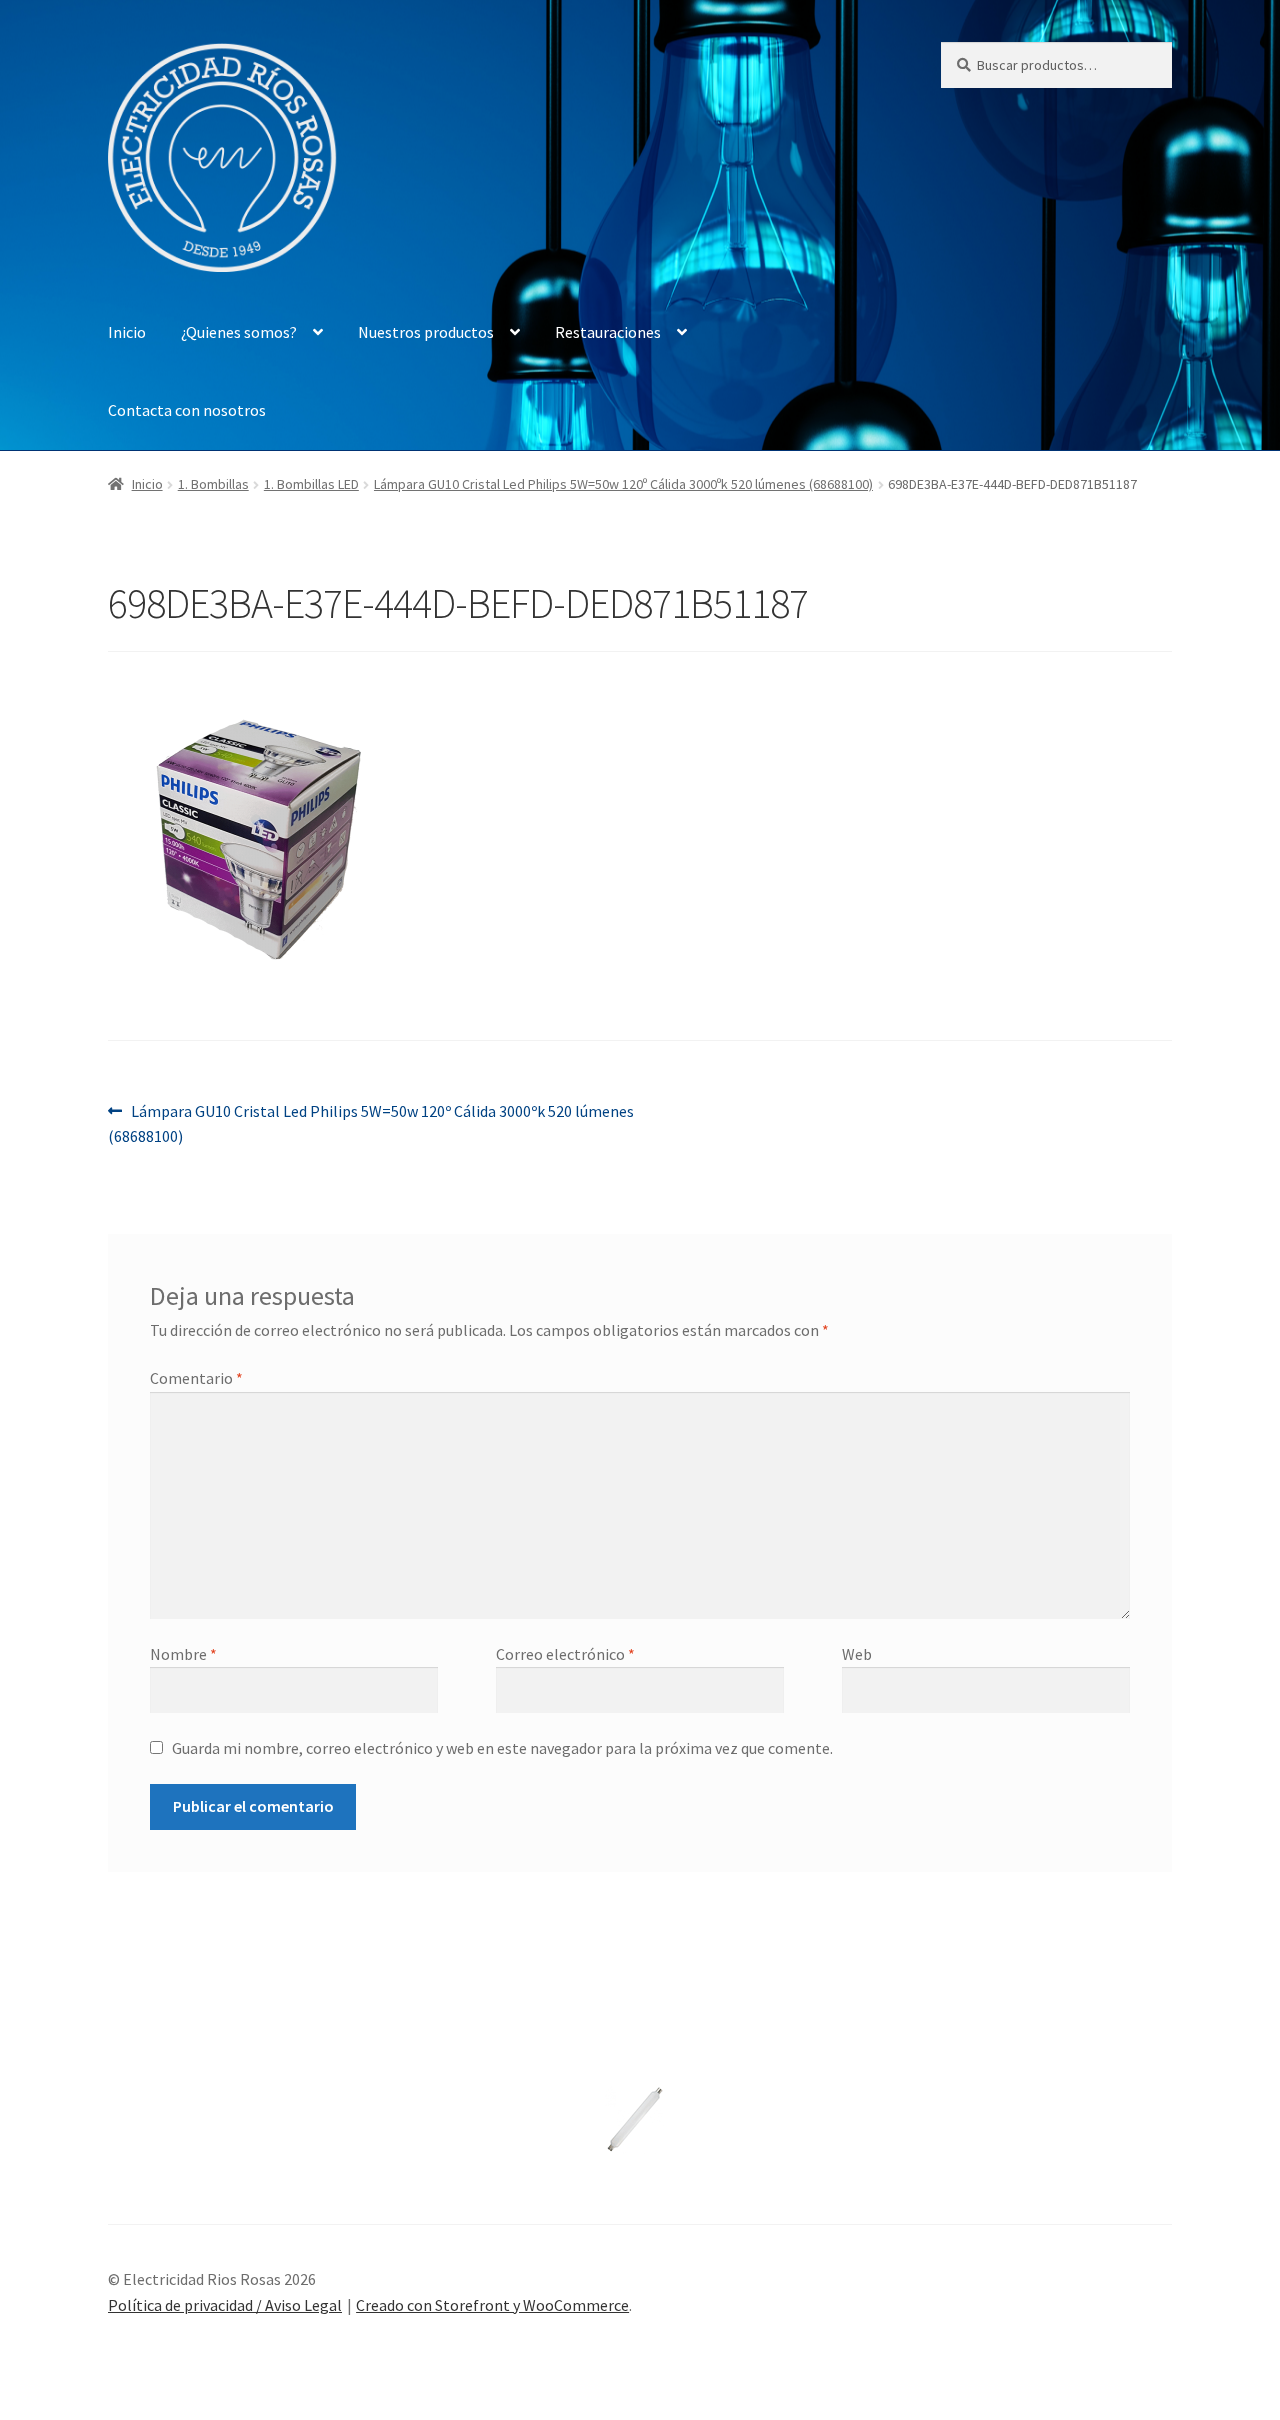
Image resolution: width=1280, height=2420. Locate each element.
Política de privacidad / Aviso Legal (225, 2305)
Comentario (196, 1378)
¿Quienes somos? (239, 332)
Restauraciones (608, 332)
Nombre (183, 1654)
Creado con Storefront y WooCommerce (492, 2305)
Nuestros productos (426, 332)
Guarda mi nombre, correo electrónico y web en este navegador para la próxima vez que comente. (502, 1748)
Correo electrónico (565, 1654)
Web (857, 1654)
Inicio (127, 332)
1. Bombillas (213, 484)
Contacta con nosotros (187, 410)
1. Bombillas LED (311, 484)
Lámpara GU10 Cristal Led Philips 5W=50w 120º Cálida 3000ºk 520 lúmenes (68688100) (623, 484)
